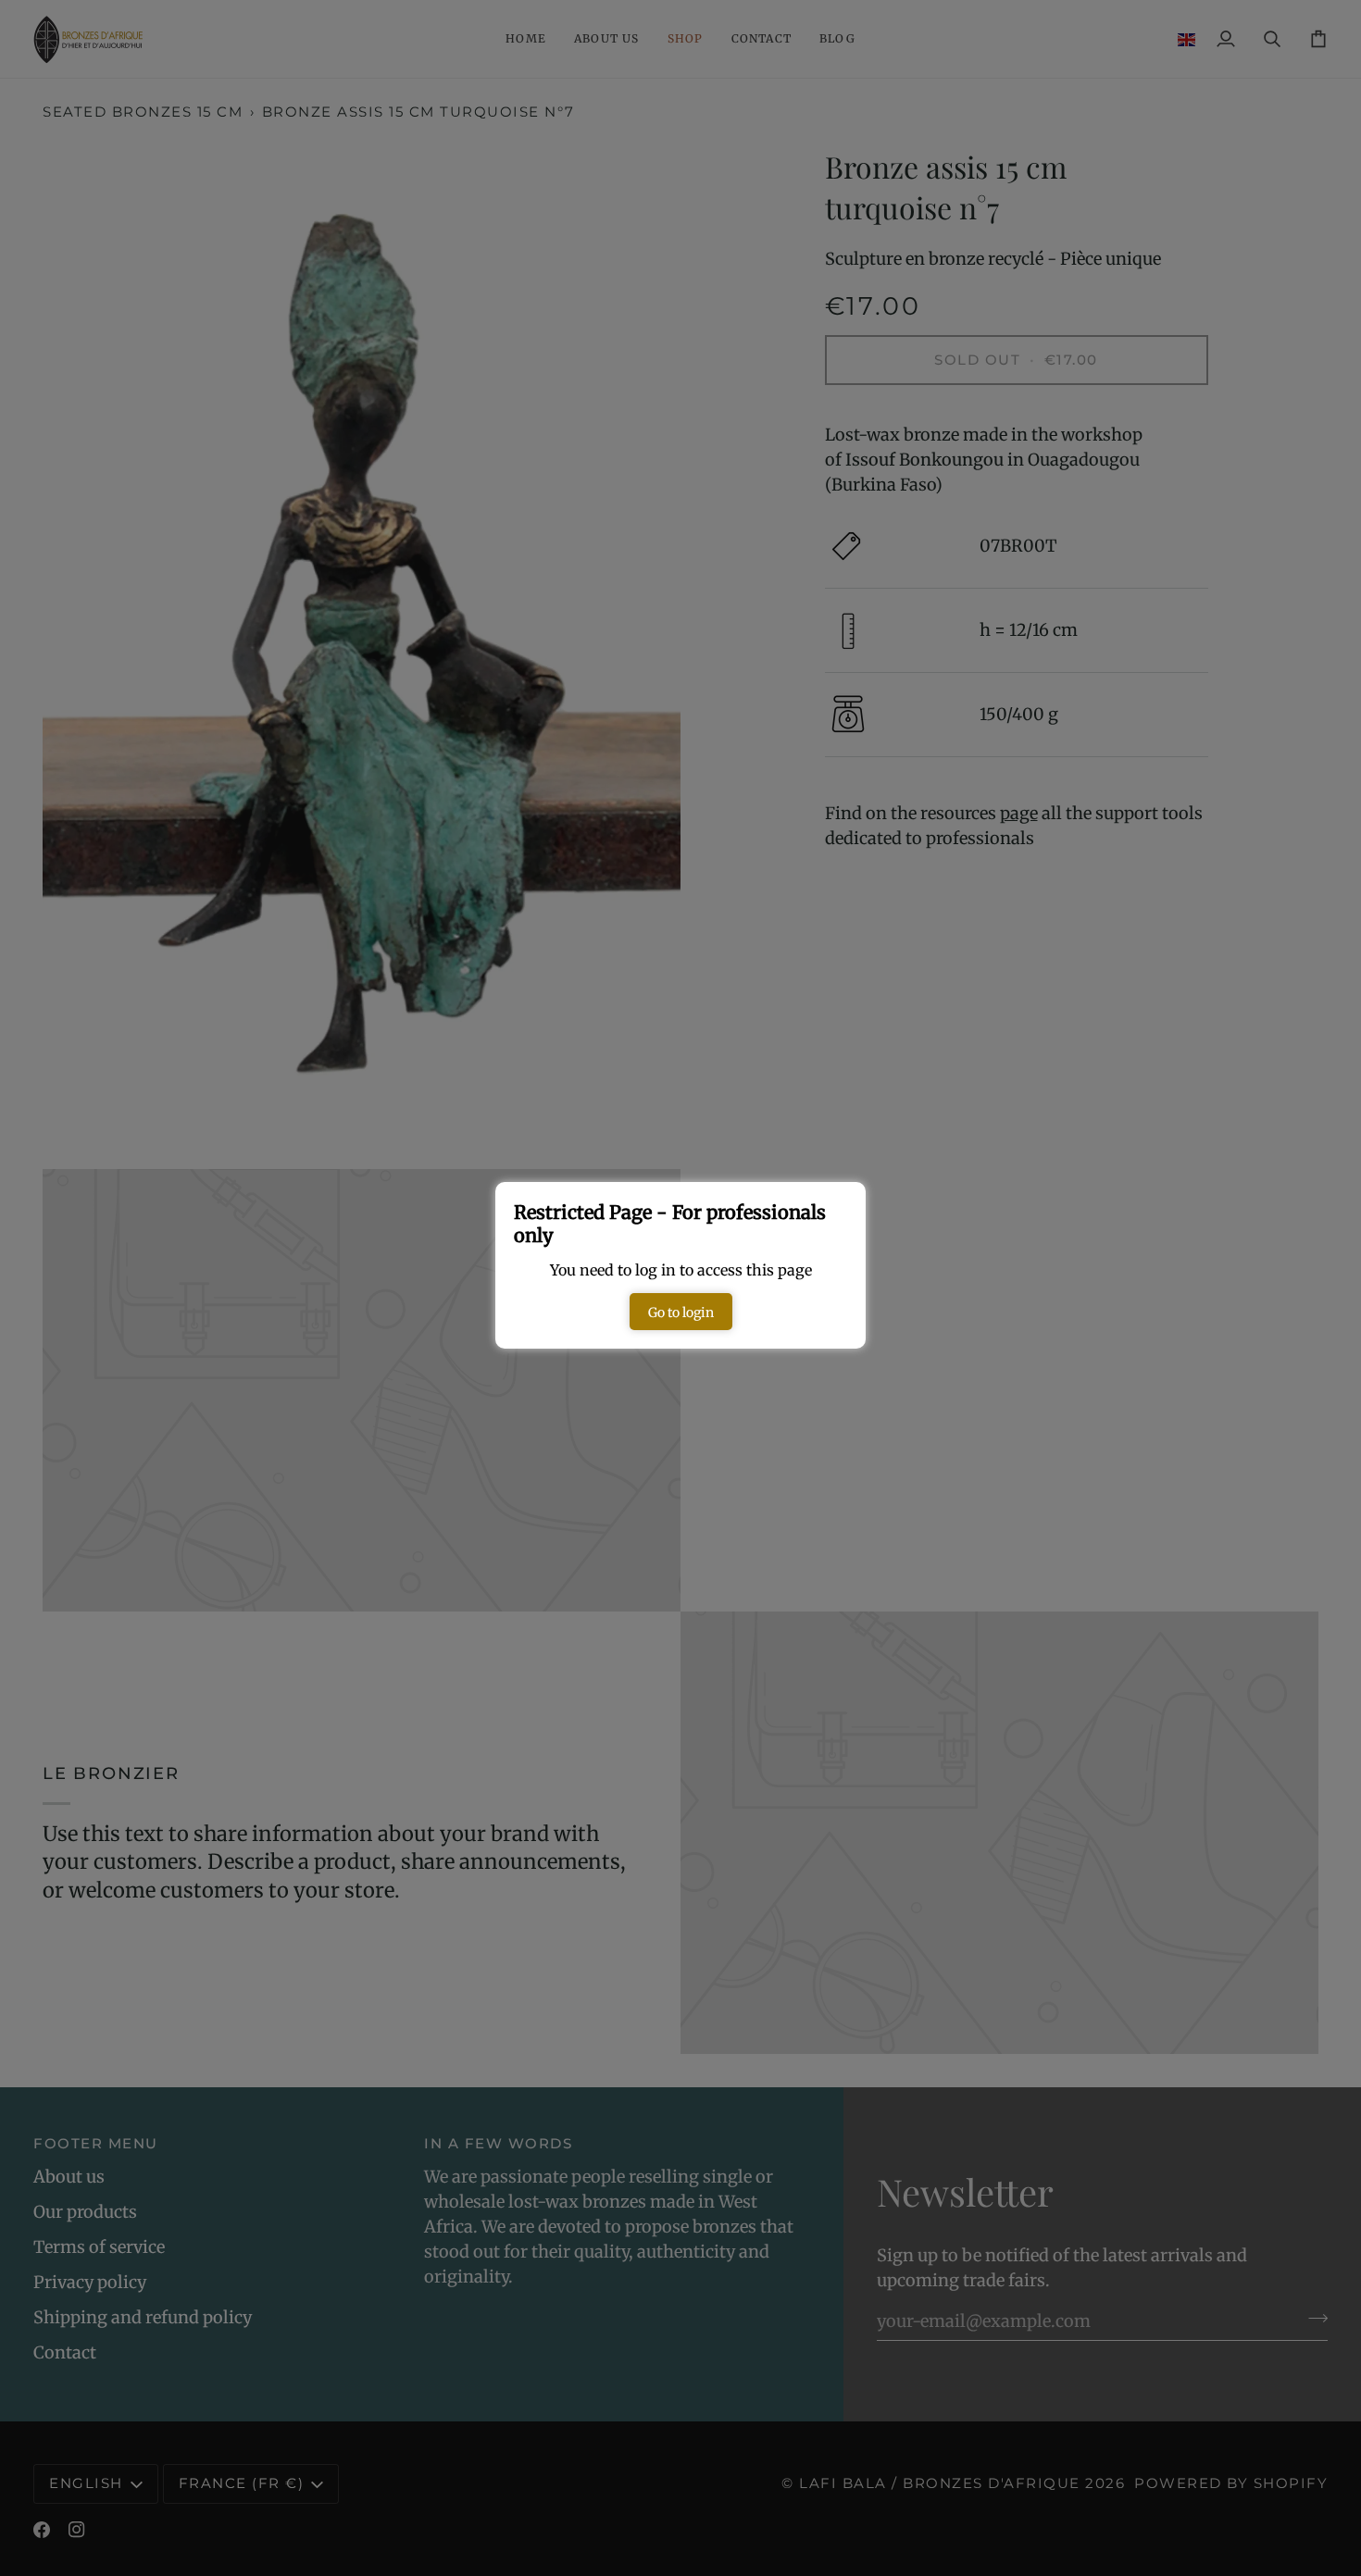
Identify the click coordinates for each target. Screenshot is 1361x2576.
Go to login (681, 1313)
